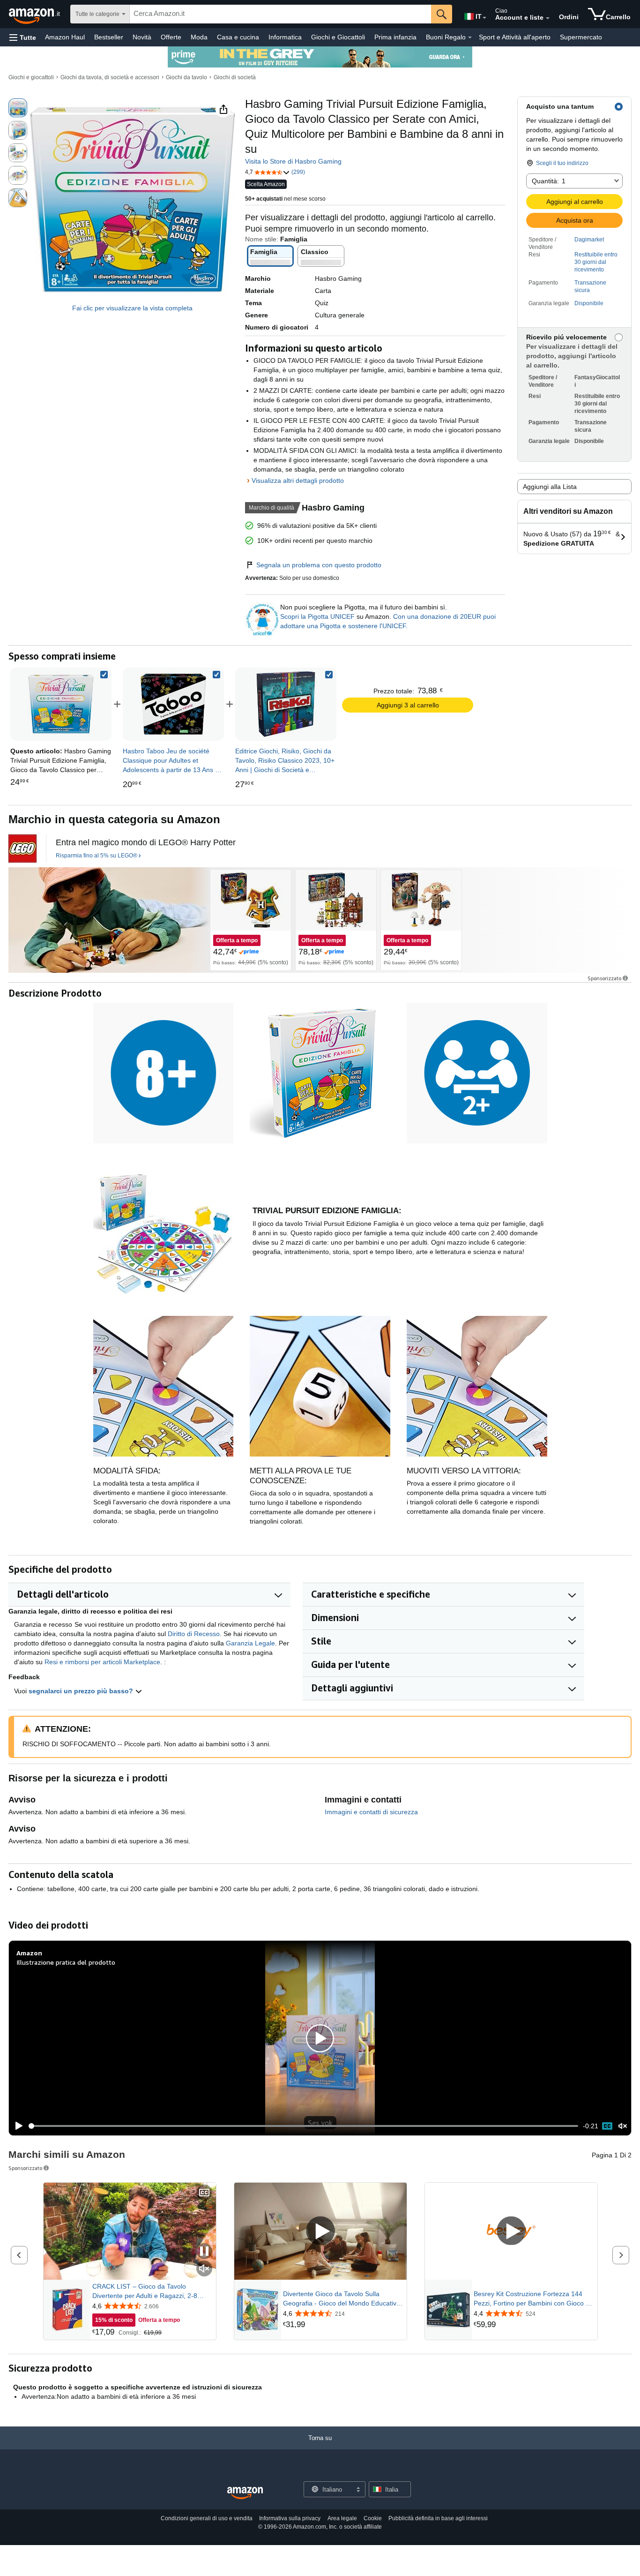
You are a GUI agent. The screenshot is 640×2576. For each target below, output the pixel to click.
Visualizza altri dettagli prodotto (298, 481)
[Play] (16, 2126)
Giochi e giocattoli (31, 77)
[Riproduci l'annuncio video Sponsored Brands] (320, 2232)
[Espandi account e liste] (548, 18)
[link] (173, 704)
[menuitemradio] (607, 2126)
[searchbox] (280, 14)
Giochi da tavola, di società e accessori (110, 77)
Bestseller (109, 37)
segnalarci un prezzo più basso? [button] (82, 1691)
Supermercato (581, 37)
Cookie (373, 2518)
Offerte (171, 37)
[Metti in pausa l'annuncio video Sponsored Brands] (204, 2252)
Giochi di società (235, 77)
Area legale (342, 2518)
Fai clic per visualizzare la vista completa (132, 308)
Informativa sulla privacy (290, 2518)
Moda (199, 37)
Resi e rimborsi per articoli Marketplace (102, 1662)
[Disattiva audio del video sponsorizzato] (204, 2269)
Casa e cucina (238, 37)
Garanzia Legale (250, 1643)
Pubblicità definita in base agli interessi (438, 2518)
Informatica (285, 37)
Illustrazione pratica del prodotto (66, 1962)
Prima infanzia (395, 37)
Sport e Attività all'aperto (515, 37)
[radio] (18, 108)
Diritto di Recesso (194, 1634)
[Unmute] (623, 2126)
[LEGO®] (22, 849)
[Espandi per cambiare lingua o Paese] (484, 18)
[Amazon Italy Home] (245, 2493)
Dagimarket (589, 240)
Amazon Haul (65, 37)
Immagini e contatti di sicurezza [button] (371, 1812)
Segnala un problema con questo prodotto (319, 565)
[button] (23, 37)
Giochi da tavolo (186, 77)
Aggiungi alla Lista (550, 487)
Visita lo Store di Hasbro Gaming (293, 161)
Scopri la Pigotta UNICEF (318, 616)
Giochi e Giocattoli (338, 37)
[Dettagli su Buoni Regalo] (470, 38)
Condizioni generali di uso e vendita (207, 2518)
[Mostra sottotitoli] (204, 2193)
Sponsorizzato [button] (604, 978)
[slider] (303, 2126)
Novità (142, 37)
